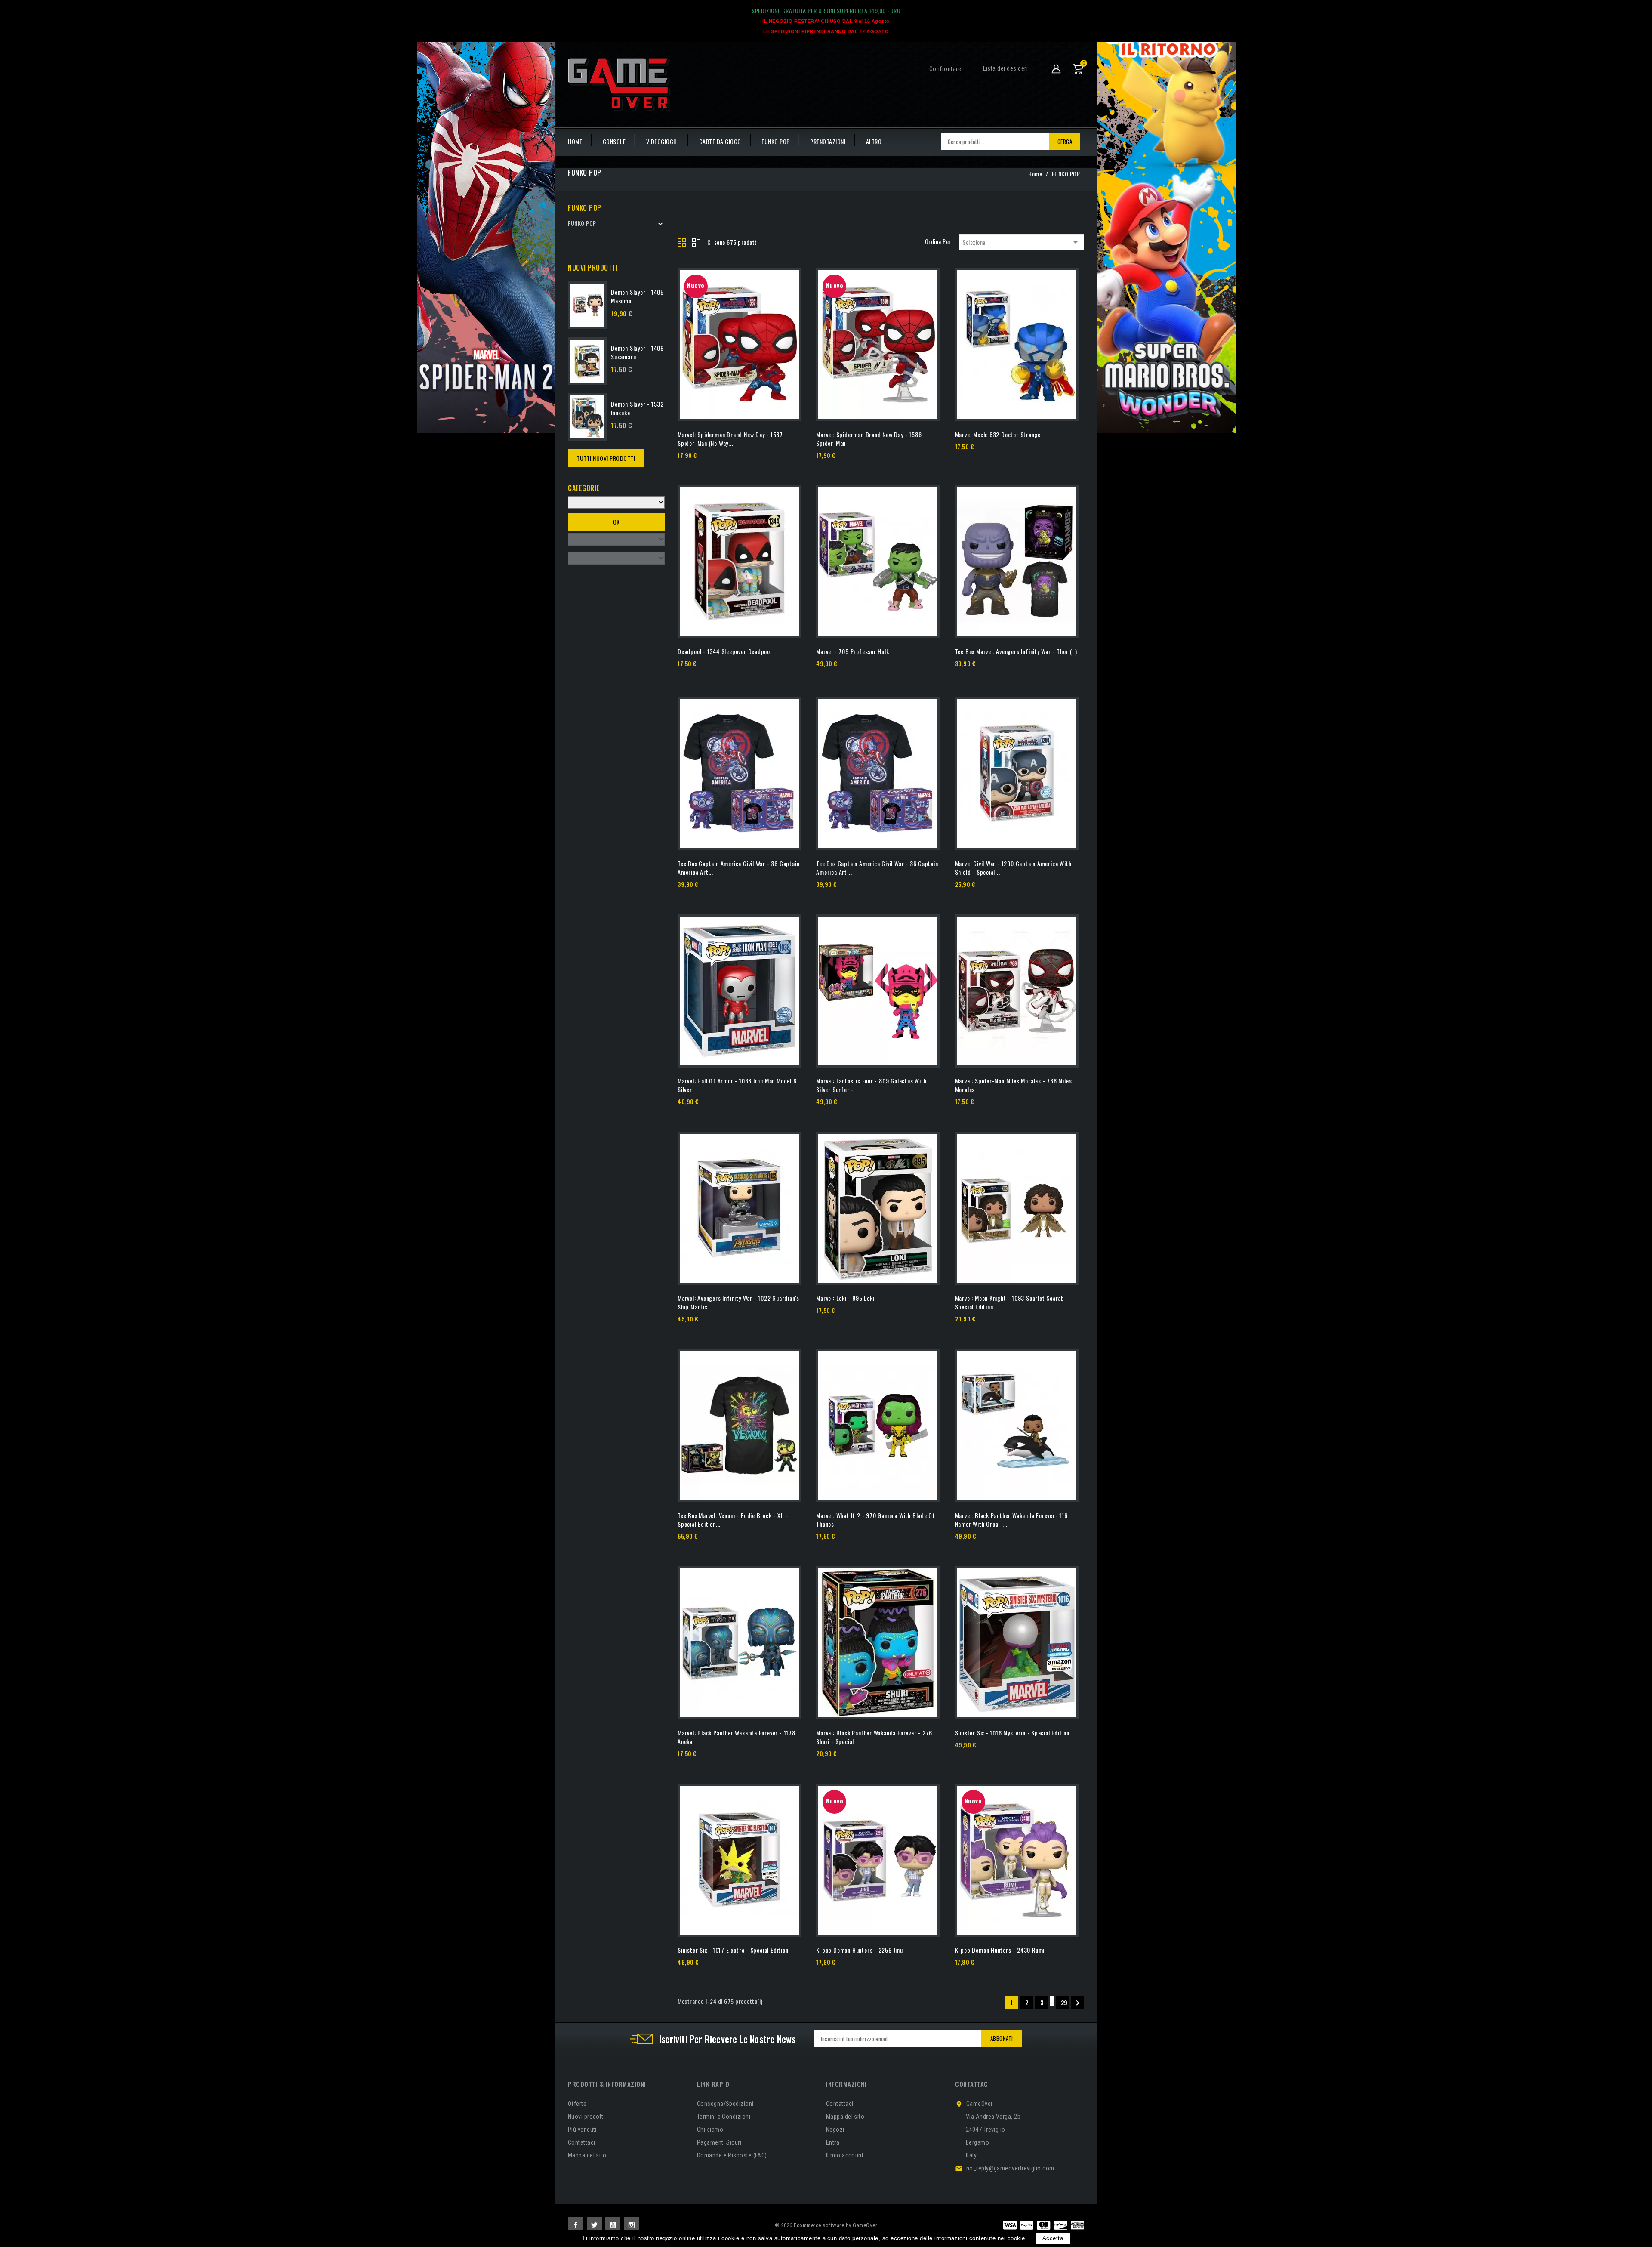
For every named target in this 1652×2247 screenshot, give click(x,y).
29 (1064, 2002)
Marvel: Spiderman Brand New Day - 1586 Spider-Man (869, 439)
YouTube (613, 2225)
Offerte (577, 2104)
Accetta (1053, 2238)
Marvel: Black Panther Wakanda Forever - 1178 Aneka (737, 1737)
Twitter (594, 2225)
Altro (874, 141)
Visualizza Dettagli (701, 467)
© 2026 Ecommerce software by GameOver (826, 2225)
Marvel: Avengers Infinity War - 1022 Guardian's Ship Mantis (738, 1302)
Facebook (575, 2225)
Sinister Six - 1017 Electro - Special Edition (733, 1950)
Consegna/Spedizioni (725, 2104)
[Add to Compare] (788, 281)
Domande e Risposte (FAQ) (732, 2155)
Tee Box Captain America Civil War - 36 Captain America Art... (738, 868)
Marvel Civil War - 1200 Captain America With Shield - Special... (1013, 868)
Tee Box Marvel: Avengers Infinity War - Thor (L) (1016, 651)
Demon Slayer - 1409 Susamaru (637, 352)
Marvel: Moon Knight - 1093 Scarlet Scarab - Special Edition (1012, 1302)
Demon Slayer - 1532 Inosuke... (637, 408)
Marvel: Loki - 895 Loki (845, 1298)
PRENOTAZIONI (828, 141)
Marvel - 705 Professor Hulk (852, 651)
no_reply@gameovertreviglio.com (1010, 2168)
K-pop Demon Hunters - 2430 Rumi (1000, 1950)
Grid (682, 243)
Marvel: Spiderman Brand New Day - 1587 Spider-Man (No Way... (730, 439)
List (696, 243)
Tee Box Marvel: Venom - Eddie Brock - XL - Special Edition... (733, 1520)
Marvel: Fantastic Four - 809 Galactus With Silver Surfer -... (871, 1085)
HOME (575, 141)
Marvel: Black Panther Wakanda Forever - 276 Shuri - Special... (874, 1737)
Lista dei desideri (1005, 68)
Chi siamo (710, 2130)
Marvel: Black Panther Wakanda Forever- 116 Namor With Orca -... (1011, 1520)
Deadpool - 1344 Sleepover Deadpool (725, 651)
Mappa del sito (587, 2155)
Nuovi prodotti (586, 2117)
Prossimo (1078, 2003)
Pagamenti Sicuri (719, 2142)
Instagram (632, 2225)
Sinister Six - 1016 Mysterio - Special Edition (1012, 1733)
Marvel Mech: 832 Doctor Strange (998, 434)
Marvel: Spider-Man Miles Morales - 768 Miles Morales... (1014, 1085)
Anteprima (754, 467)
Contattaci (582, 2142)
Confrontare (945, 69)
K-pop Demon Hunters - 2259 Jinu (860, 1950)
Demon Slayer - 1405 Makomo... (637, 296)
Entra (833, 2142)
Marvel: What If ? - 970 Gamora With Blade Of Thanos (876, 1520)
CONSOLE (614, 141)
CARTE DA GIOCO (720, 141)
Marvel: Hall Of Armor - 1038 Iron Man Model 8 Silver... (737, 1085)
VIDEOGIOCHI (663, 141)
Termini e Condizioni (724, 2117)
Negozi (835, 2130)
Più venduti (582, 2130)
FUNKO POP (776, 141)
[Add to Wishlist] (788, 299)
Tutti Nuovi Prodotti (606, 458)
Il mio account (845, 2155)
